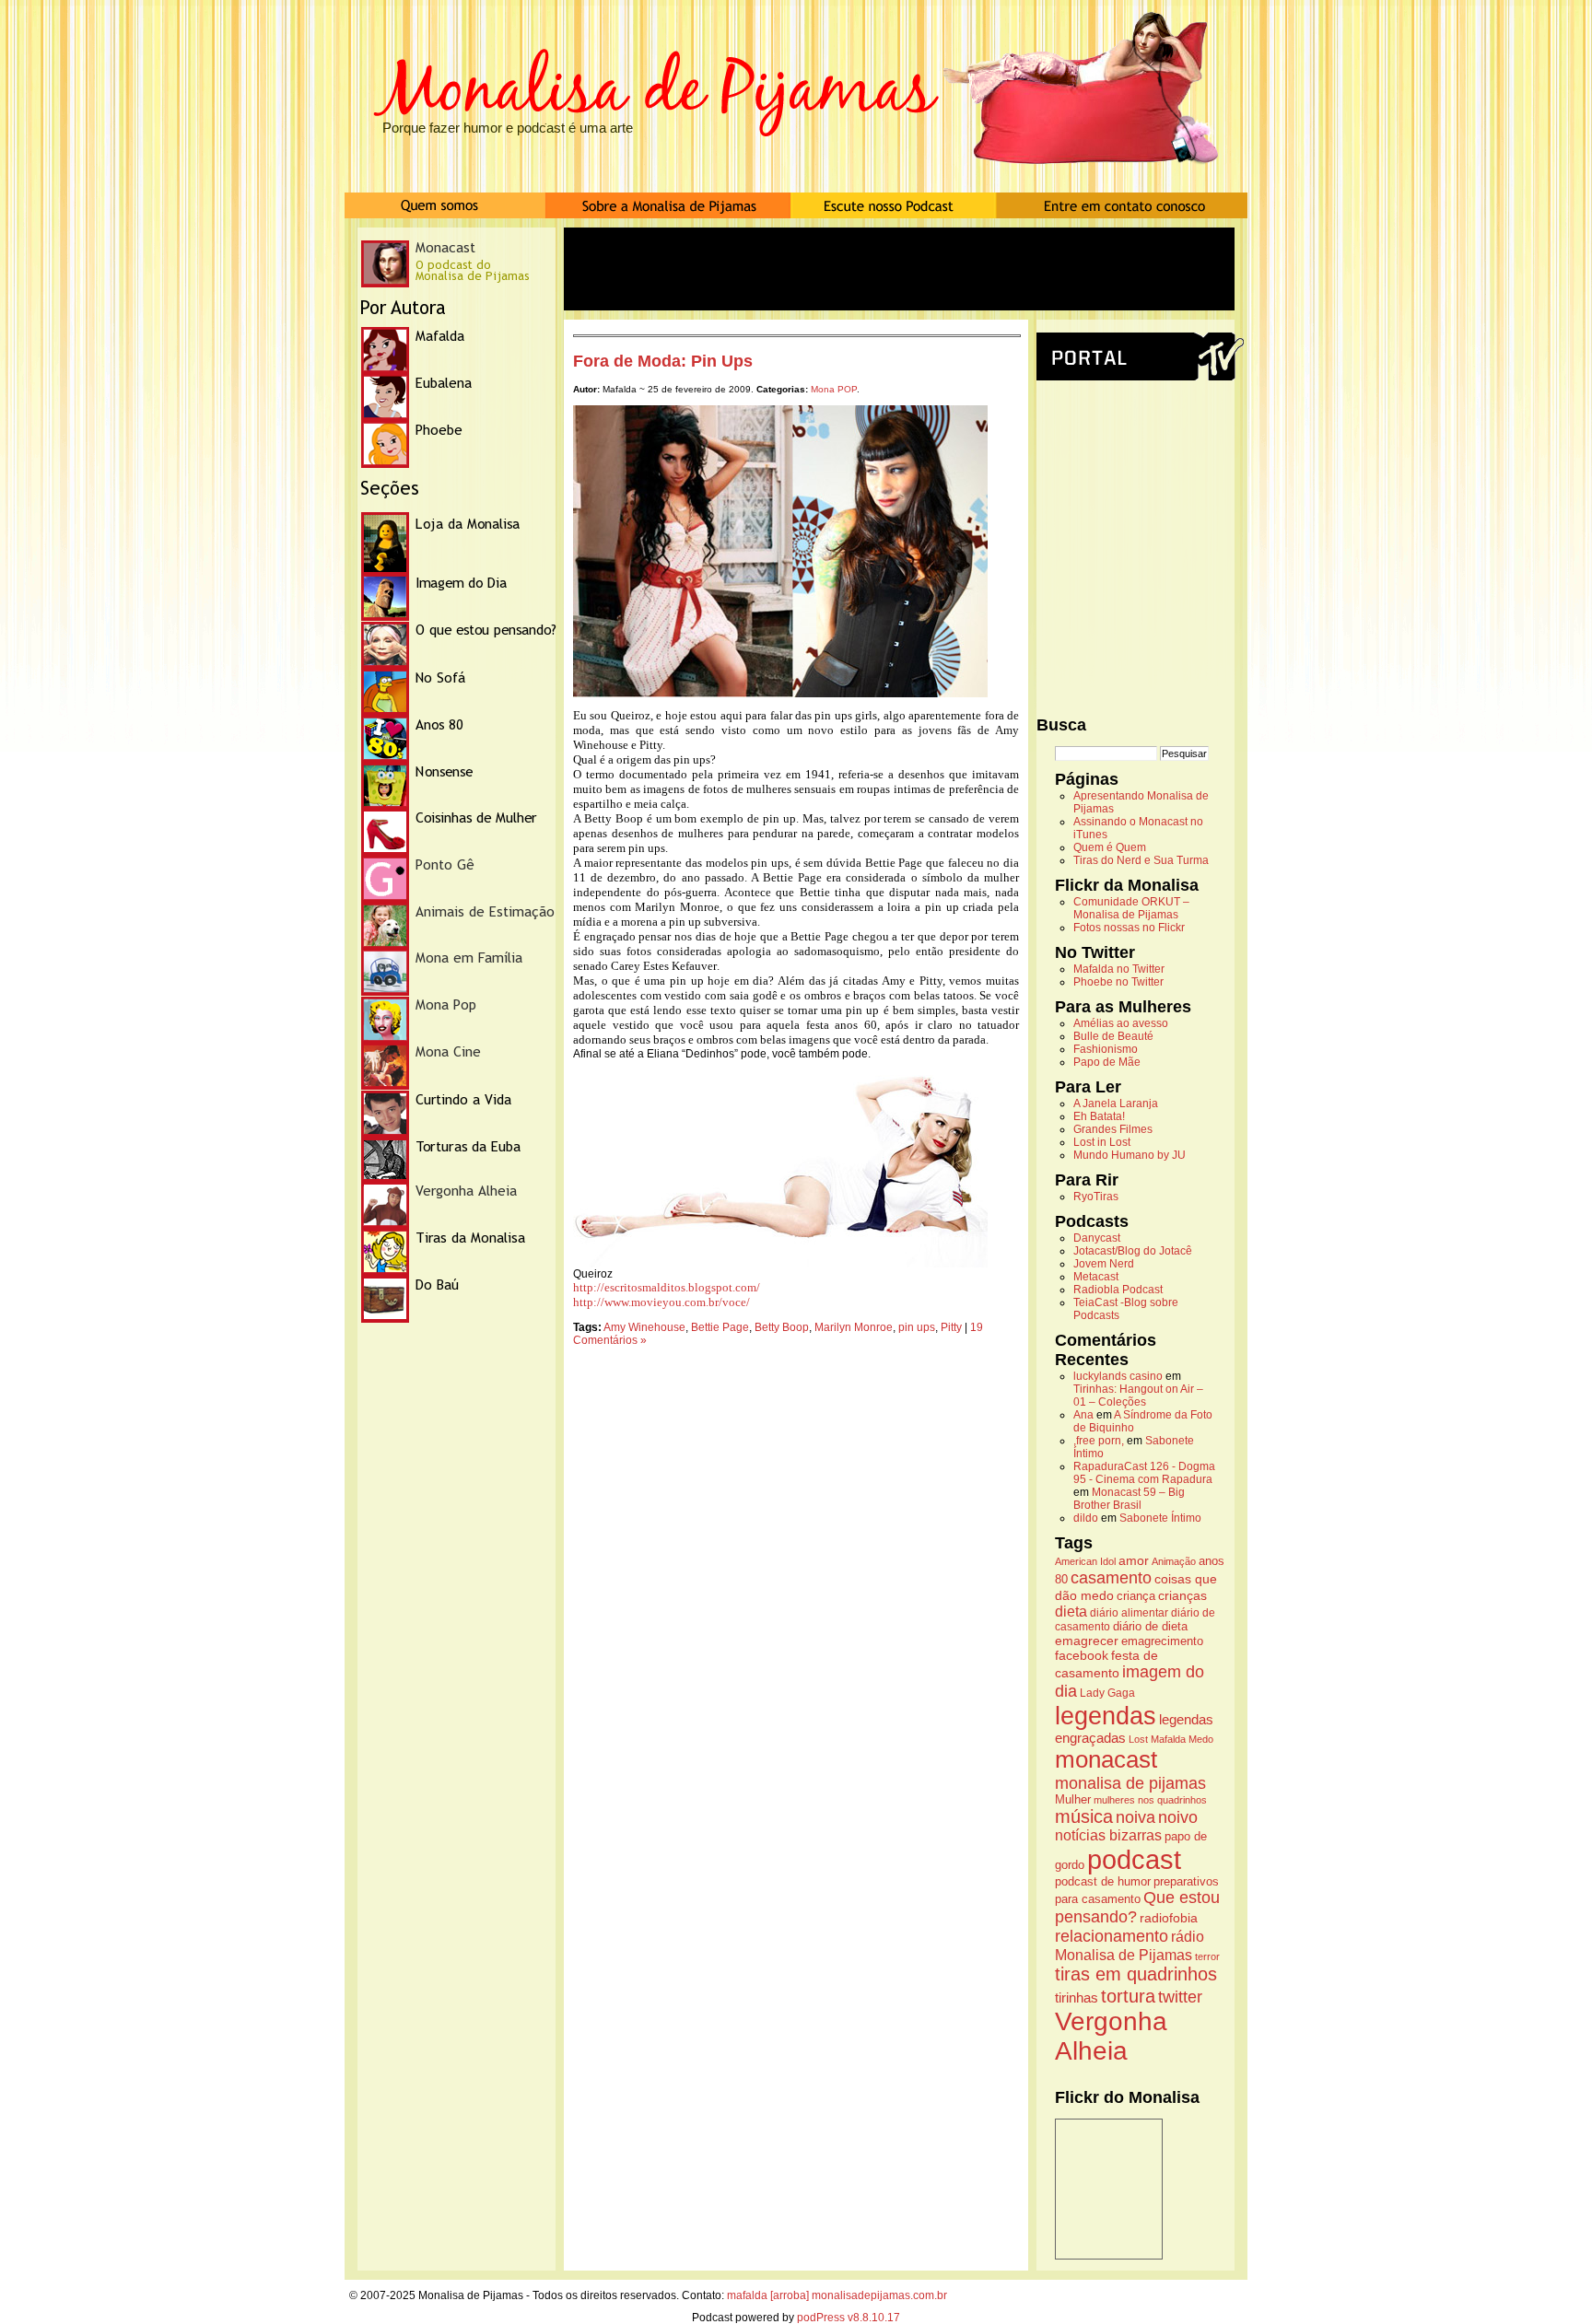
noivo (1178, 1817)
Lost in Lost (1102, 1142)
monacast (1106, 1759)
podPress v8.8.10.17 (849, 2318)
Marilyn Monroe (854, 1327)
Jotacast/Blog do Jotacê (1133, 1251)
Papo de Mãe (1107, 1062)
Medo (1201, 1739)
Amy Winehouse (644, 1327)
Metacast (1096, 1277)
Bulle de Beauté (1113, 1036)
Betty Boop (782, 1327)
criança (1136, 1596)
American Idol (1085, 1561)
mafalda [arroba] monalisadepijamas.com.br (837, 2295)
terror (1207, 1956)
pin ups (917, 1327)
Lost (1138, 1739)
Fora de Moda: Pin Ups (663, 361)
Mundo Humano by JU (1130, 1155)
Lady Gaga (1107, 1693)
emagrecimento (1162, 1641)
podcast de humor (1103, 1882)
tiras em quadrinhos (1136, 1974)
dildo (1086, 1518)
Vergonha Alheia (1111, 2036)
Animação (1174, 1561)
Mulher (1073, 1800)
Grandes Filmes (1113, 1129)
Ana (1083, 1415)
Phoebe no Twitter (1118, 982)
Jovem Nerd (1104, 1264)
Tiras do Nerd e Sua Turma (1141, 860)
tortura (1128, 1996)
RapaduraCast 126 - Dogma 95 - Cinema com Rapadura (1144, 1473)
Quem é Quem (1110, 847)
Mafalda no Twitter (1119, 969)
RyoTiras (1096, 1197)
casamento (1111, 1577)
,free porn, (1099, 1441)
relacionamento (1112, 1936)
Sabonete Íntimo (1160, 1518)
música (1084, 1816)
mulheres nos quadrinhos (1150, 1800)
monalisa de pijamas (1130, 1783)
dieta (1071, 1611)
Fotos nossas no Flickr (1129, 928)
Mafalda (1168, 1739)
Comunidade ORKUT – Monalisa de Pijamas (1131, 908)
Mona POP (834, 389)
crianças (1182, 1595)
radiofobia (1169, 1918)
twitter (1180, 1997)
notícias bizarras (1108, 1835)
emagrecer (1087, 1641)
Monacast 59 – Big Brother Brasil (1129, 1499)
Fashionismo (1106, 1049)
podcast (1134, 1859)
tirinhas (1077, 1997)
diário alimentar (1129, 1613)
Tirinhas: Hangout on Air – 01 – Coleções (1138, 1396)
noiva (1135, 1817)
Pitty (951, 1327)
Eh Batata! (1099, 1116)
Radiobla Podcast (1118, 1290)
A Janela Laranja (1116, 1104)
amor (1134, 1560)
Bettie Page (720, 1327)
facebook (1082, 1655)
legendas (1106, 1716)
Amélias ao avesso (1121, 1023)
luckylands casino (1118, 1376)
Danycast (1097, 1238)
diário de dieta (1150, 1627)
